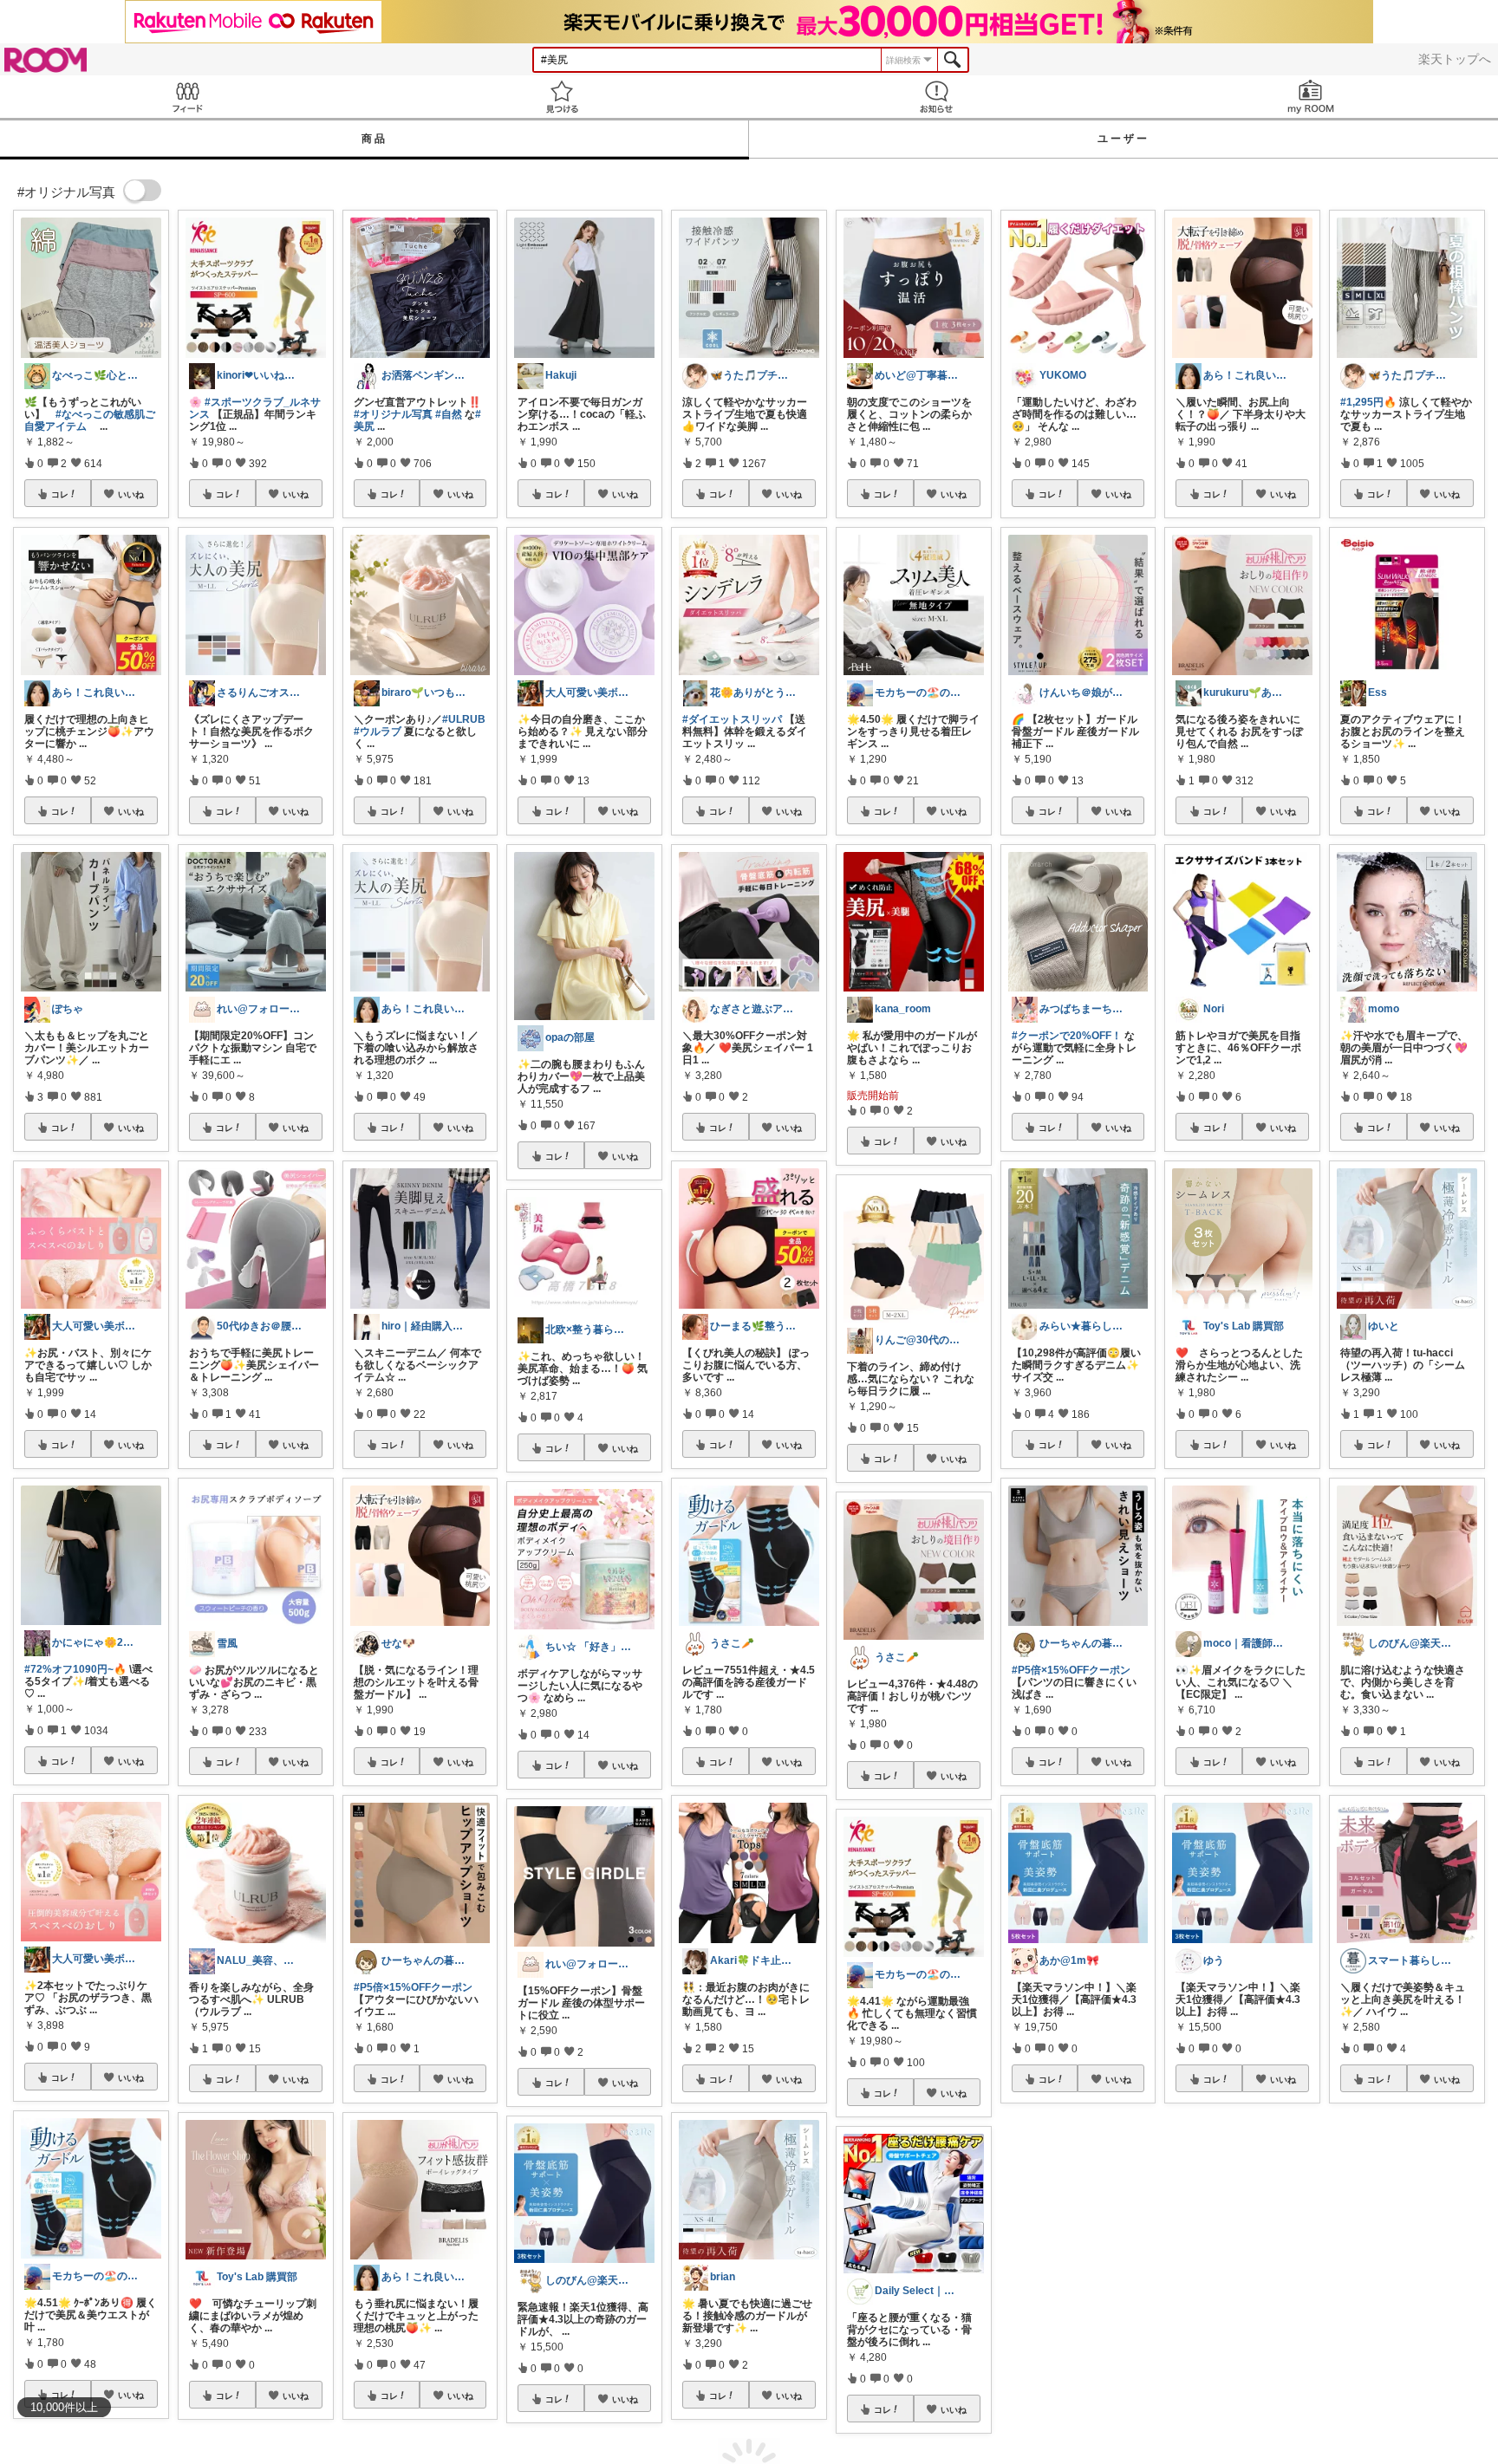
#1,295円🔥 (1368, 402)
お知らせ (936, 97)
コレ (60, 494)
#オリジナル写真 (393, 414)
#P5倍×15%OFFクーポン (413, 1987)
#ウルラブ (378, 731)
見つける (562, 97)
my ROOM (1311, 97)
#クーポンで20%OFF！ (1067, 1036)
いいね (131, 494)
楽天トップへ (1455, 59)
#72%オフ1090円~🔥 (75, 1669)
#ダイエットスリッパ (732, 719)
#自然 (449, 414)
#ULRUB (464, 719)
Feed (187, 97)
